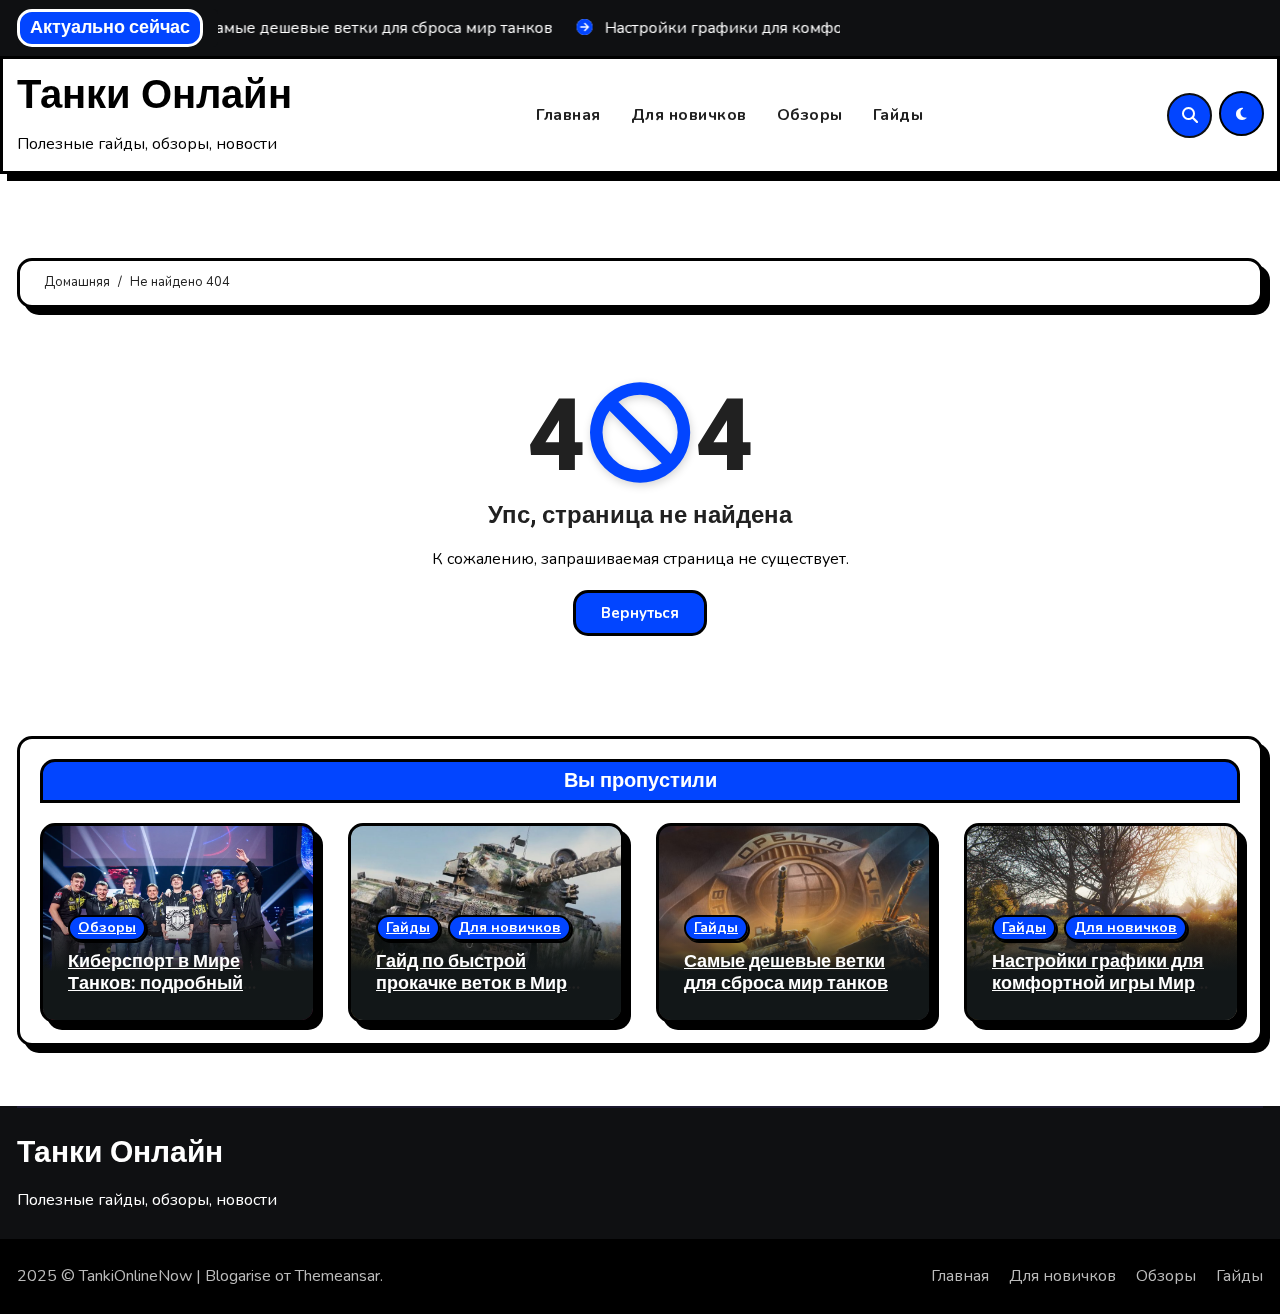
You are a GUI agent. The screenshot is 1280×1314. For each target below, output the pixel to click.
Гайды (898, 115)
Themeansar (337, 1276)
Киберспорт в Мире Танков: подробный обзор (155, 983)
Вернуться (640, 613)
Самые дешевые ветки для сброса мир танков (786, 972)
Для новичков (689, 115)
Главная (568, 115)
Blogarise (238, 1276)
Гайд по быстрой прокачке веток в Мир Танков (471, 983)
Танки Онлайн (154, 95)
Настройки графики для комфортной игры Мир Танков (1098, 983)
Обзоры (810, 115)
